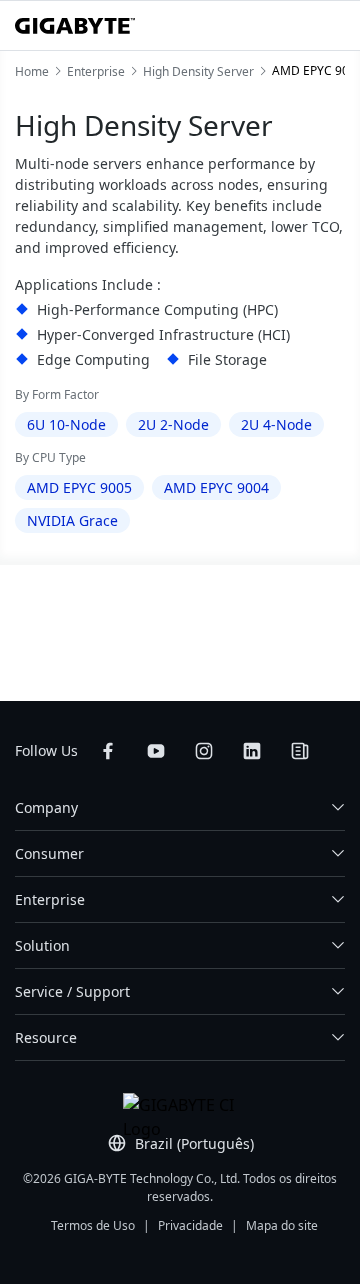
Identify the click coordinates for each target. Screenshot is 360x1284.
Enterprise (50, 899)
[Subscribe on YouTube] (156, 751)
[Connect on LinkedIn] (252, 751)
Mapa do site (282, 1225)
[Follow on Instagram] (204, 751)
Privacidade (190, 1225)
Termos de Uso (93, 1225)
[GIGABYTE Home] (75, 26)
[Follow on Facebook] (108, 751)
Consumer (49, 853)
